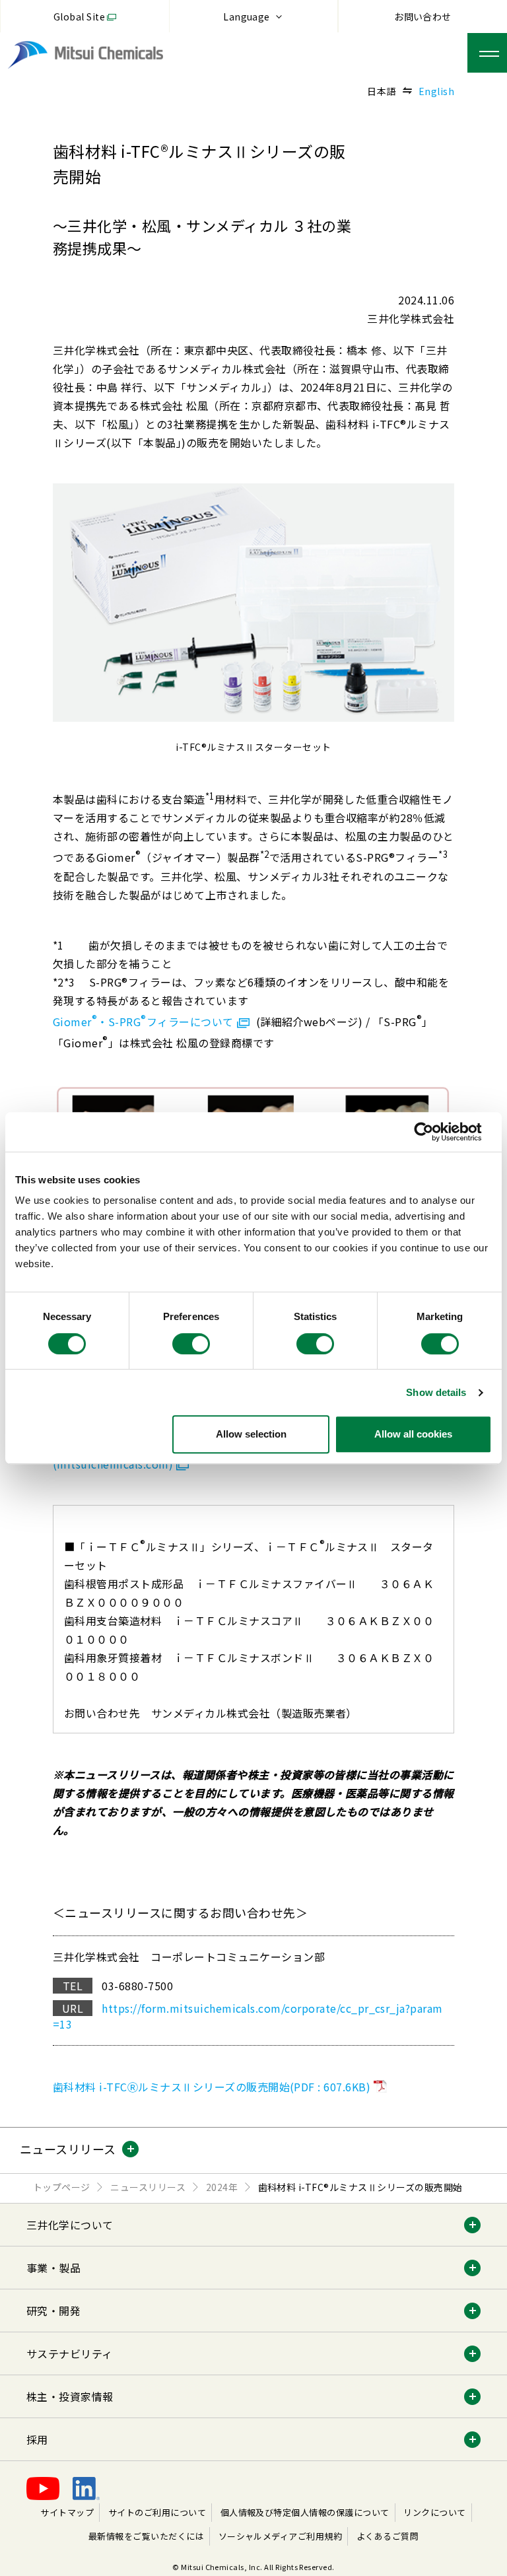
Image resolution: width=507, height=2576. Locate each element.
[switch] (191, 1344)
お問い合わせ (423, 17)
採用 (37, 2439)
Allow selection (251, 1434)
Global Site (79, 17)
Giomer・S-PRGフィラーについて (143, 1022)
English (436, 91)
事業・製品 (53, 2268)
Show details (436, 1392)
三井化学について (70, 2225)
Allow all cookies (413, 1434)
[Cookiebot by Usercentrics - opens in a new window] (434, 1132)
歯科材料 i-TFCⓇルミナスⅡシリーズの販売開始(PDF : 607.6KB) (212, 2087)
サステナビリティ (70, 2353)
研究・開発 (53, 2311)
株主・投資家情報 (70, 2396)
